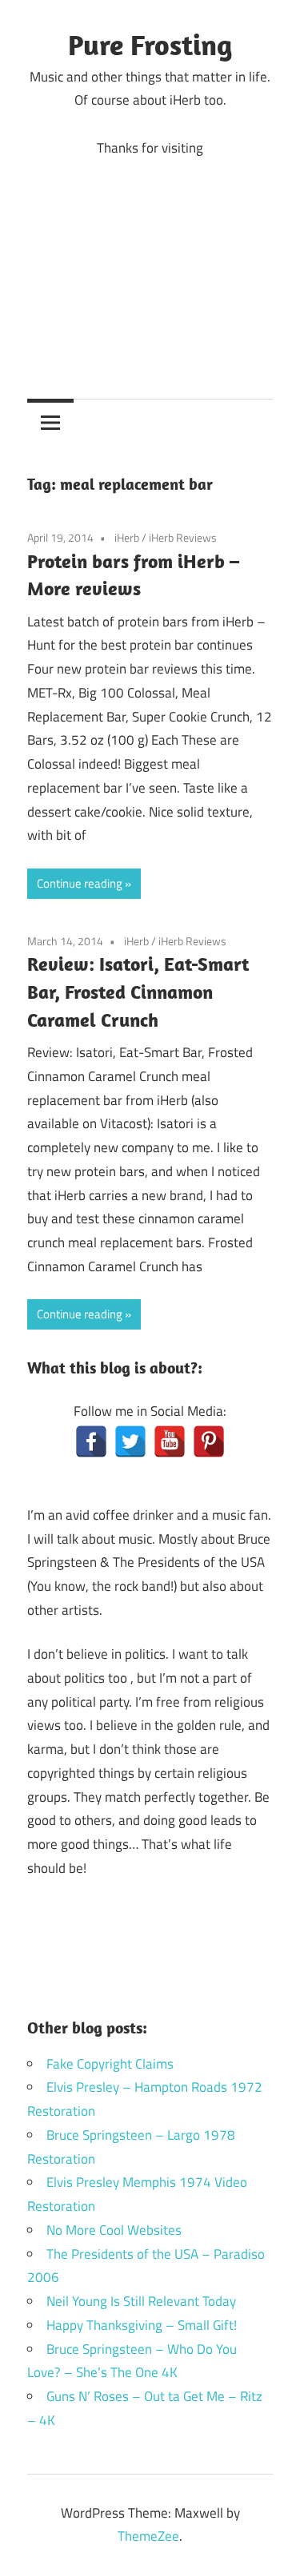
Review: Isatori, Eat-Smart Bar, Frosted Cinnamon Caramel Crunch (138, 992)
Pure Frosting (150, 44)
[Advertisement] (150, 266)
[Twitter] (130, 1441)
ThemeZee (148, 2536)
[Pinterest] (209, 1441)
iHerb (127, 537)
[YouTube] (170, 1441)
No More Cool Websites (114, 2230)
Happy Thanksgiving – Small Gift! (142, 2325)
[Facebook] (91, 1441)
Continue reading (80, 883)
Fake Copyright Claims (110, 2064)
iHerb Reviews (183, 537)
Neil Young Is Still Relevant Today (141, 2301)
